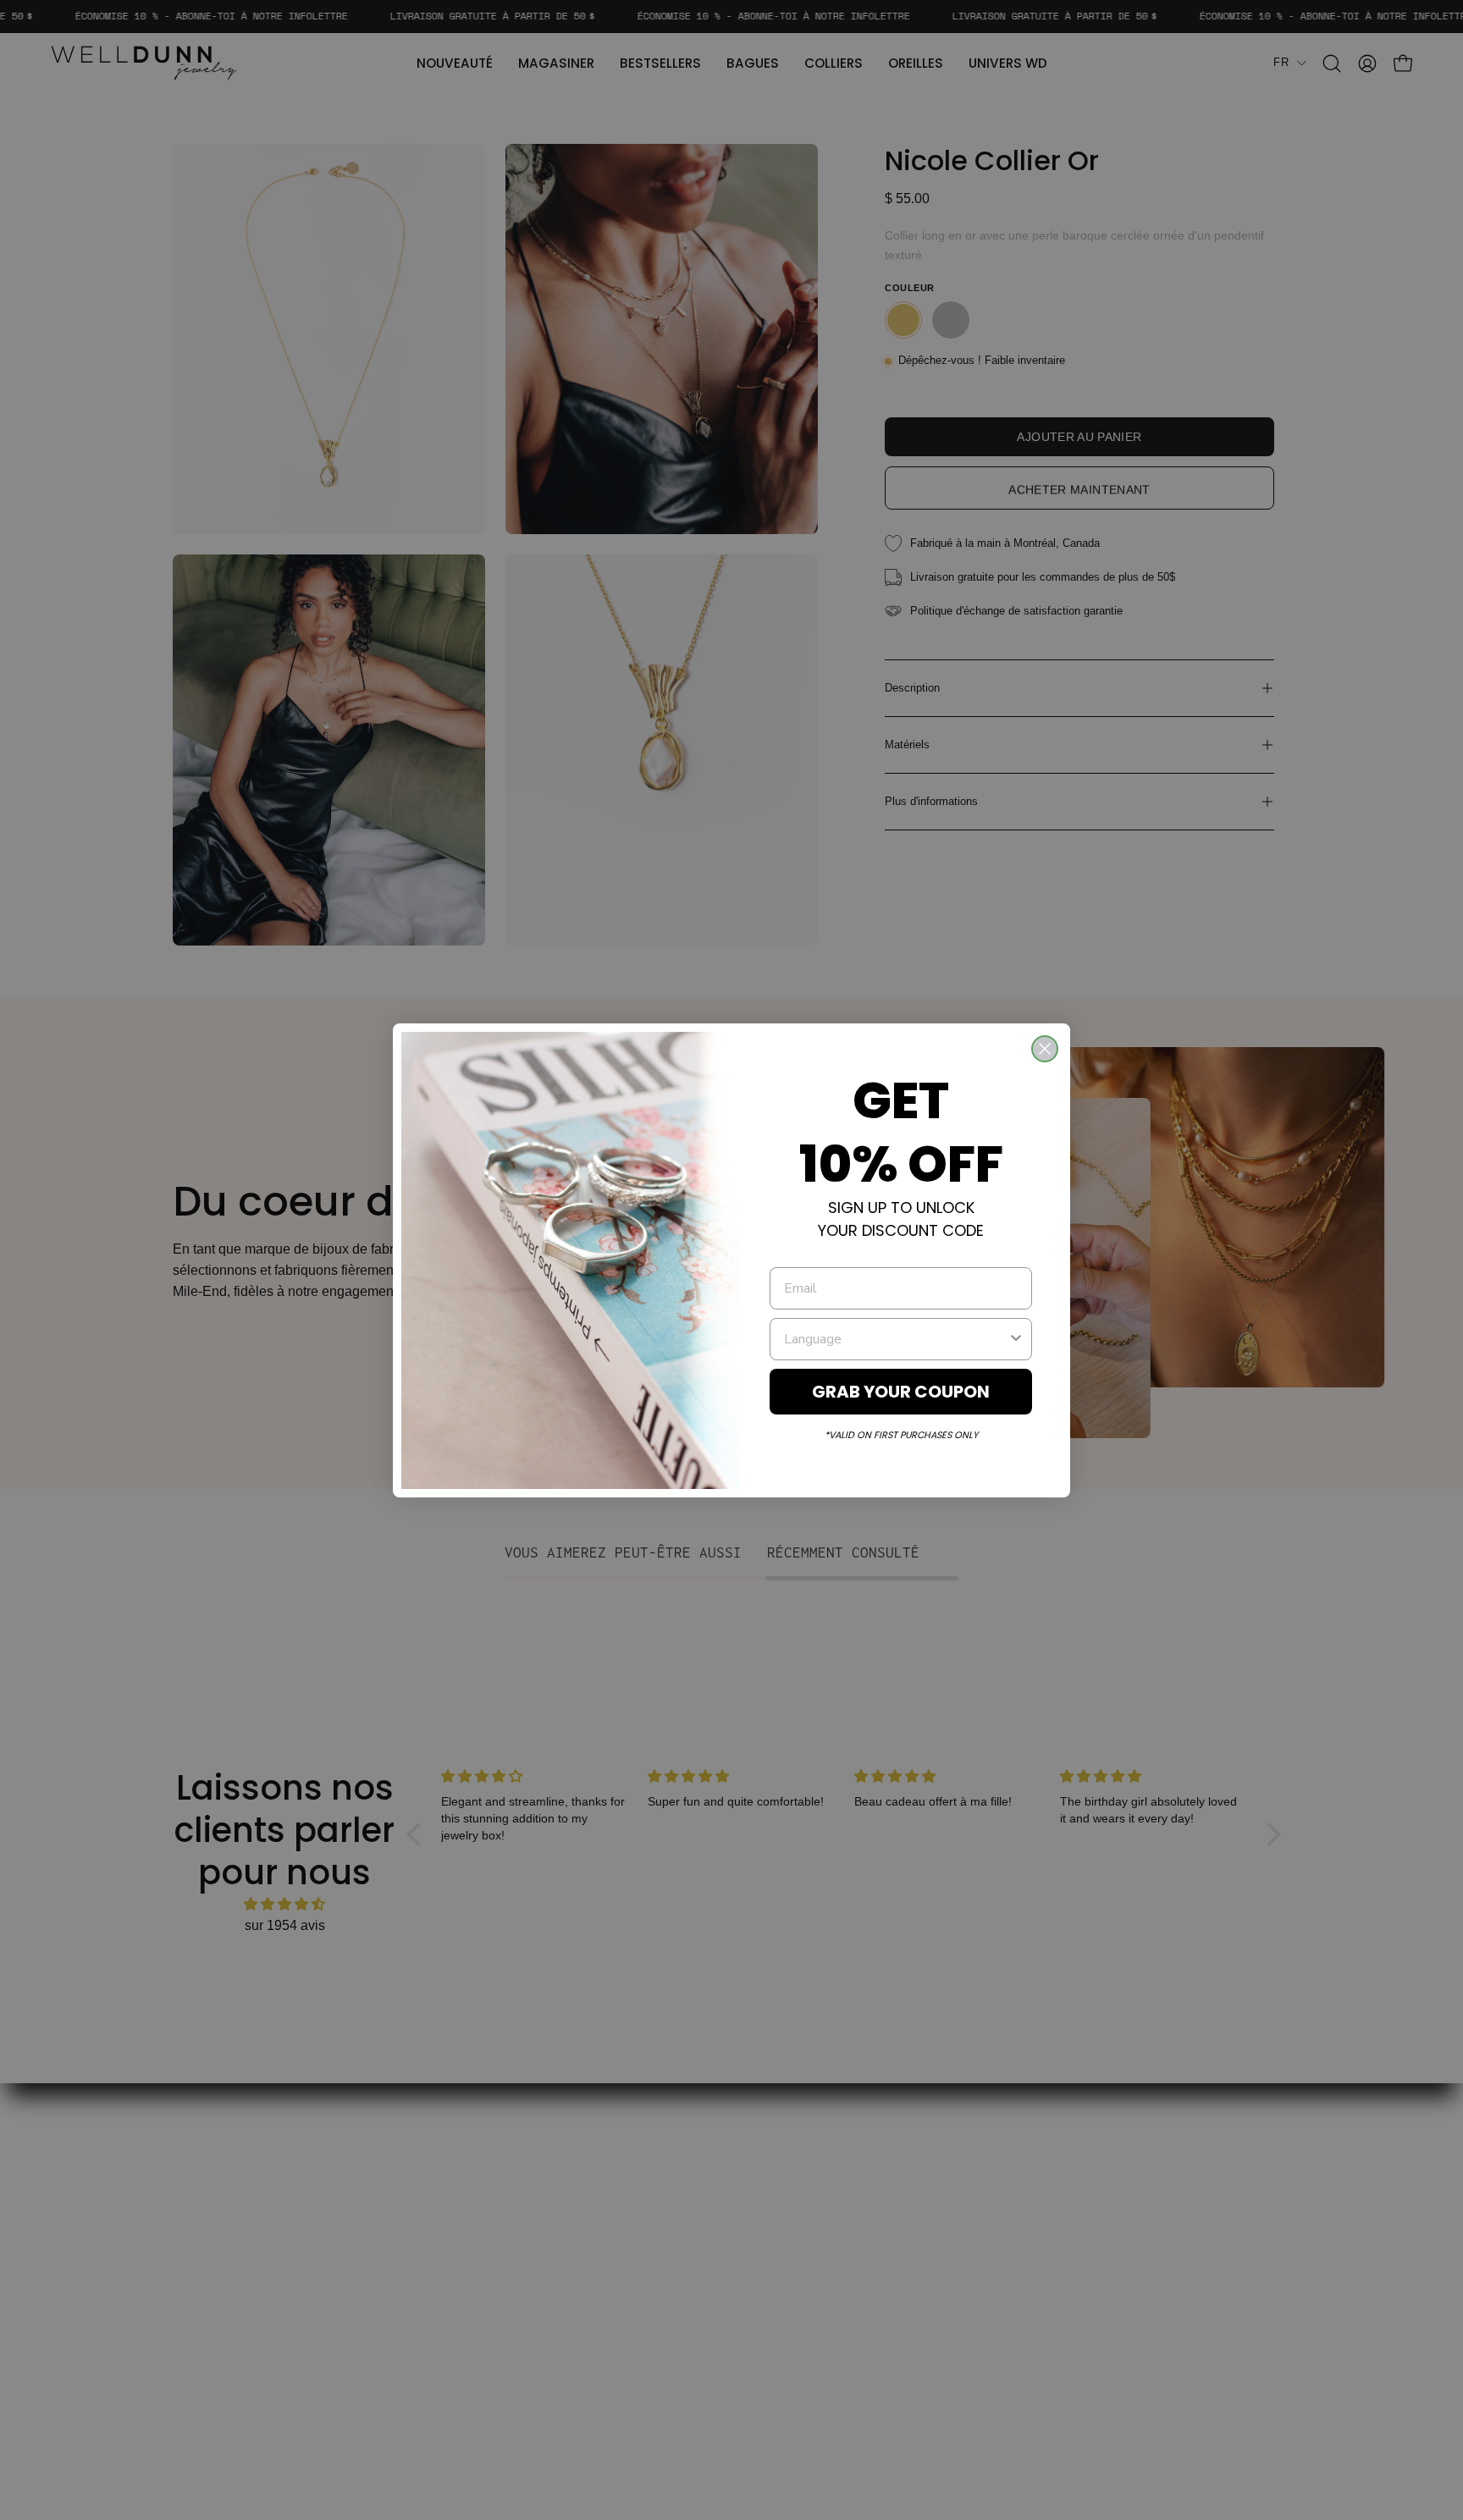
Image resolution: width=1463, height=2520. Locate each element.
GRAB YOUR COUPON (901, 1392)
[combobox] (896, 1339)
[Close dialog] (1045, 1049)
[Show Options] (1016, 1339)
